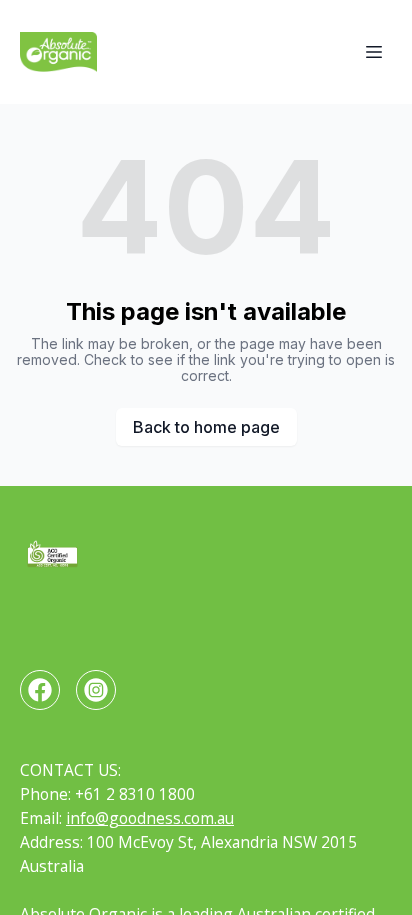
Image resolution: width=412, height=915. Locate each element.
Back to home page (206, 427)
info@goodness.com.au (150, 818)
